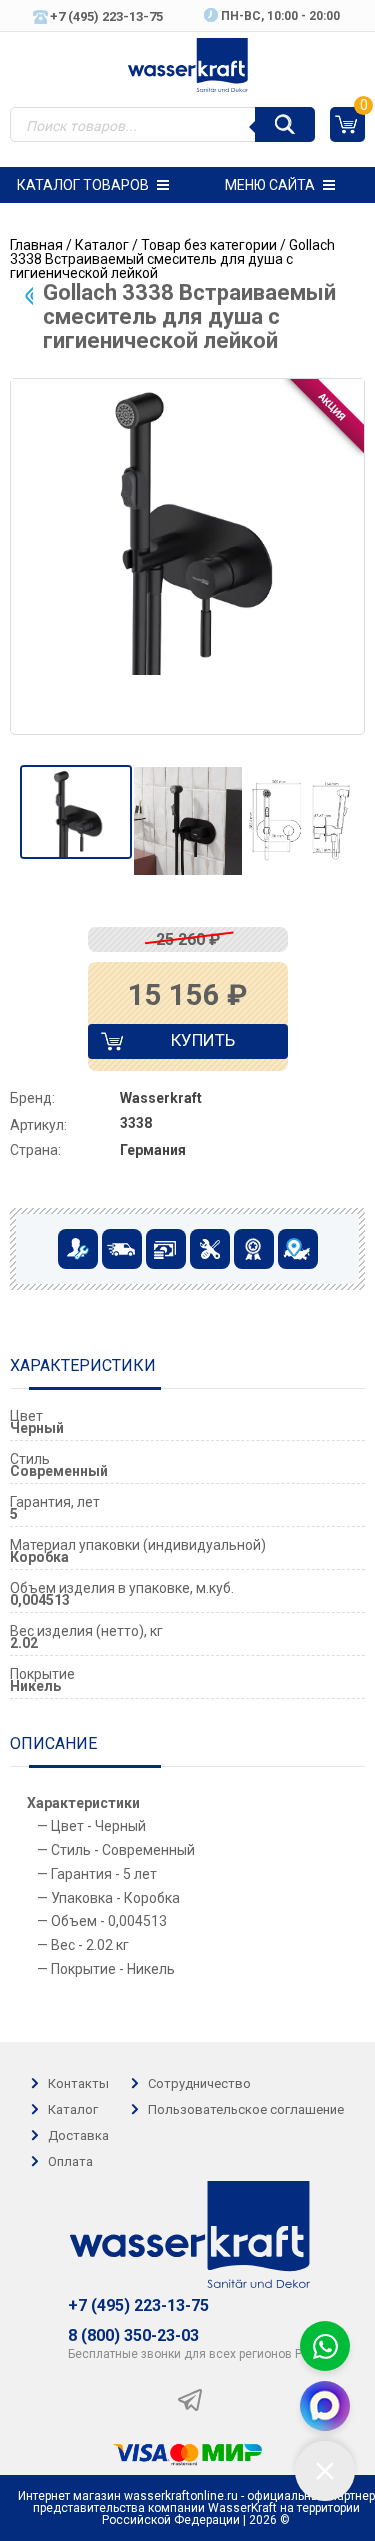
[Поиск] (285, 124)
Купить (185, 1044)
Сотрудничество (199, 2083)
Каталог (102, 245)
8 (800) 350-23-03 (133, 2336)
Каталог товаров (83, 185)
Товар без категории (209, 245)
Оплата (70, 2161)
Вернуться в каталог (29, 295)
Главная (36, 245)
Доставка (78, 2135)
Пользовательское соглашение (246, 2109)
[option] (76, 812)
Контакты (78, 2083)
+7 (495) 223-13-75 (138, 2306)
